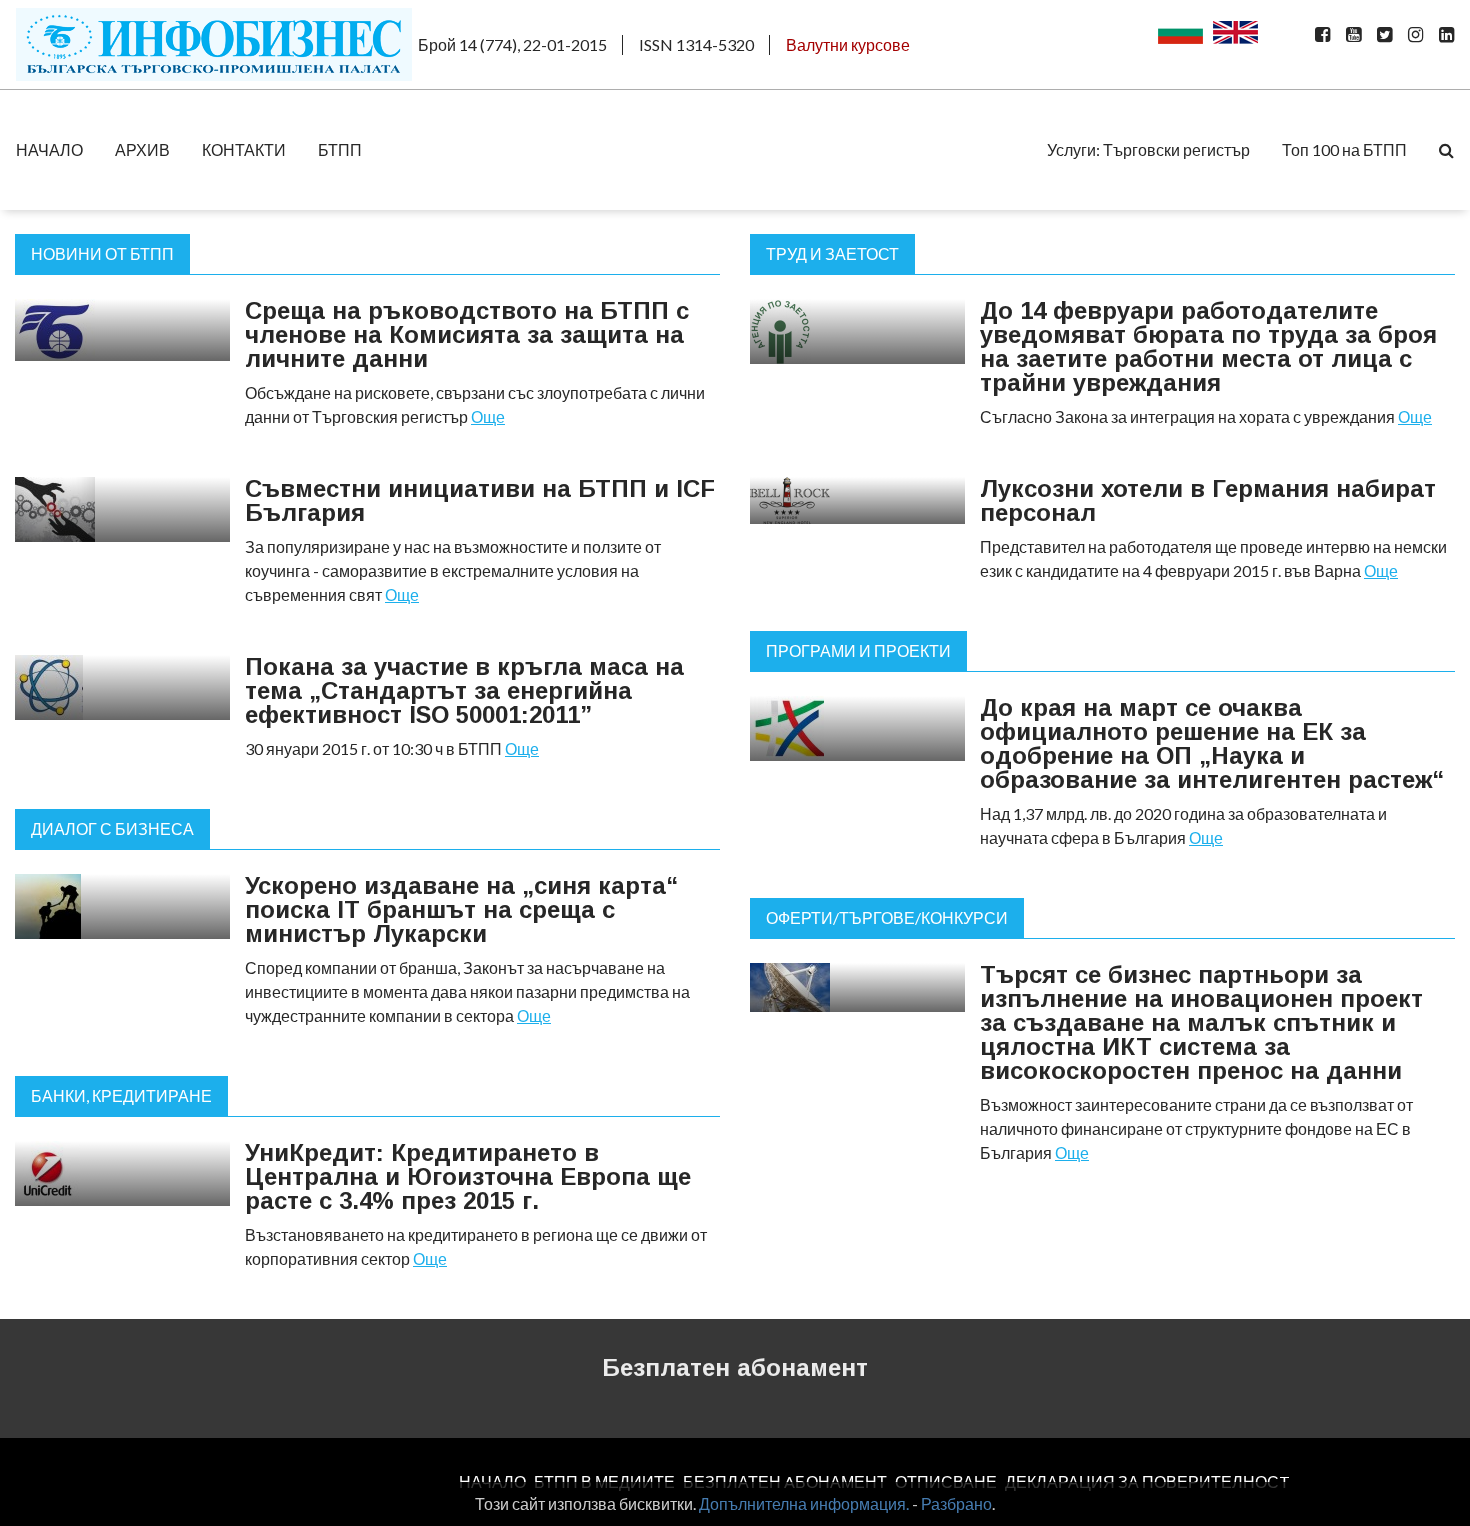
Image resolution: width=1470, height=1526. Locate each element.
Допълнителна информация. (804, 1503)
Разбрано (956, 1503)
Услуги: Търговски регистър (1148, 149)
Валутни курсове (848, 44)
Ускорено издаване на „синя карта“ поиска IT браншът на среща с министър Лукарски (461, 909)
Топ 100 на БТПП (1344, 149)
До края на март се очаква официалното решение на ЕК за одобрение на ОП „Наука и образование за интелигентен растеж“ (1212, 743)
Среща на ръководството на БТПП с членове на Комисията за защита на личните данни (467, 334)
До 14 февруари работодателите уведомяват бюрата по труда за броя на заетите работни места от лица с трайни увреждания (1208, 346)
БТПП (340, 149)
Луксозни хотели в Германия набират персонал (1208, 500)
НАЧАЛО (49, 149)
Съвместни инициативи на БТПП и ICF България (480, 500)
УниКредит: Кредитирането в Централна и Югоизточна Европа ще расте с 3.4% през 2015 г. (468, 1176)
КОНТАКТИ (244, 149)
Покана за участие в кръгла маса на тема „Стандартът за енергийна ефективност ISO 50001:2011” (464, 690)
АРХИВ (142, 149)
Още (488, 416)
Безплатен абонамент (735, 1367)
